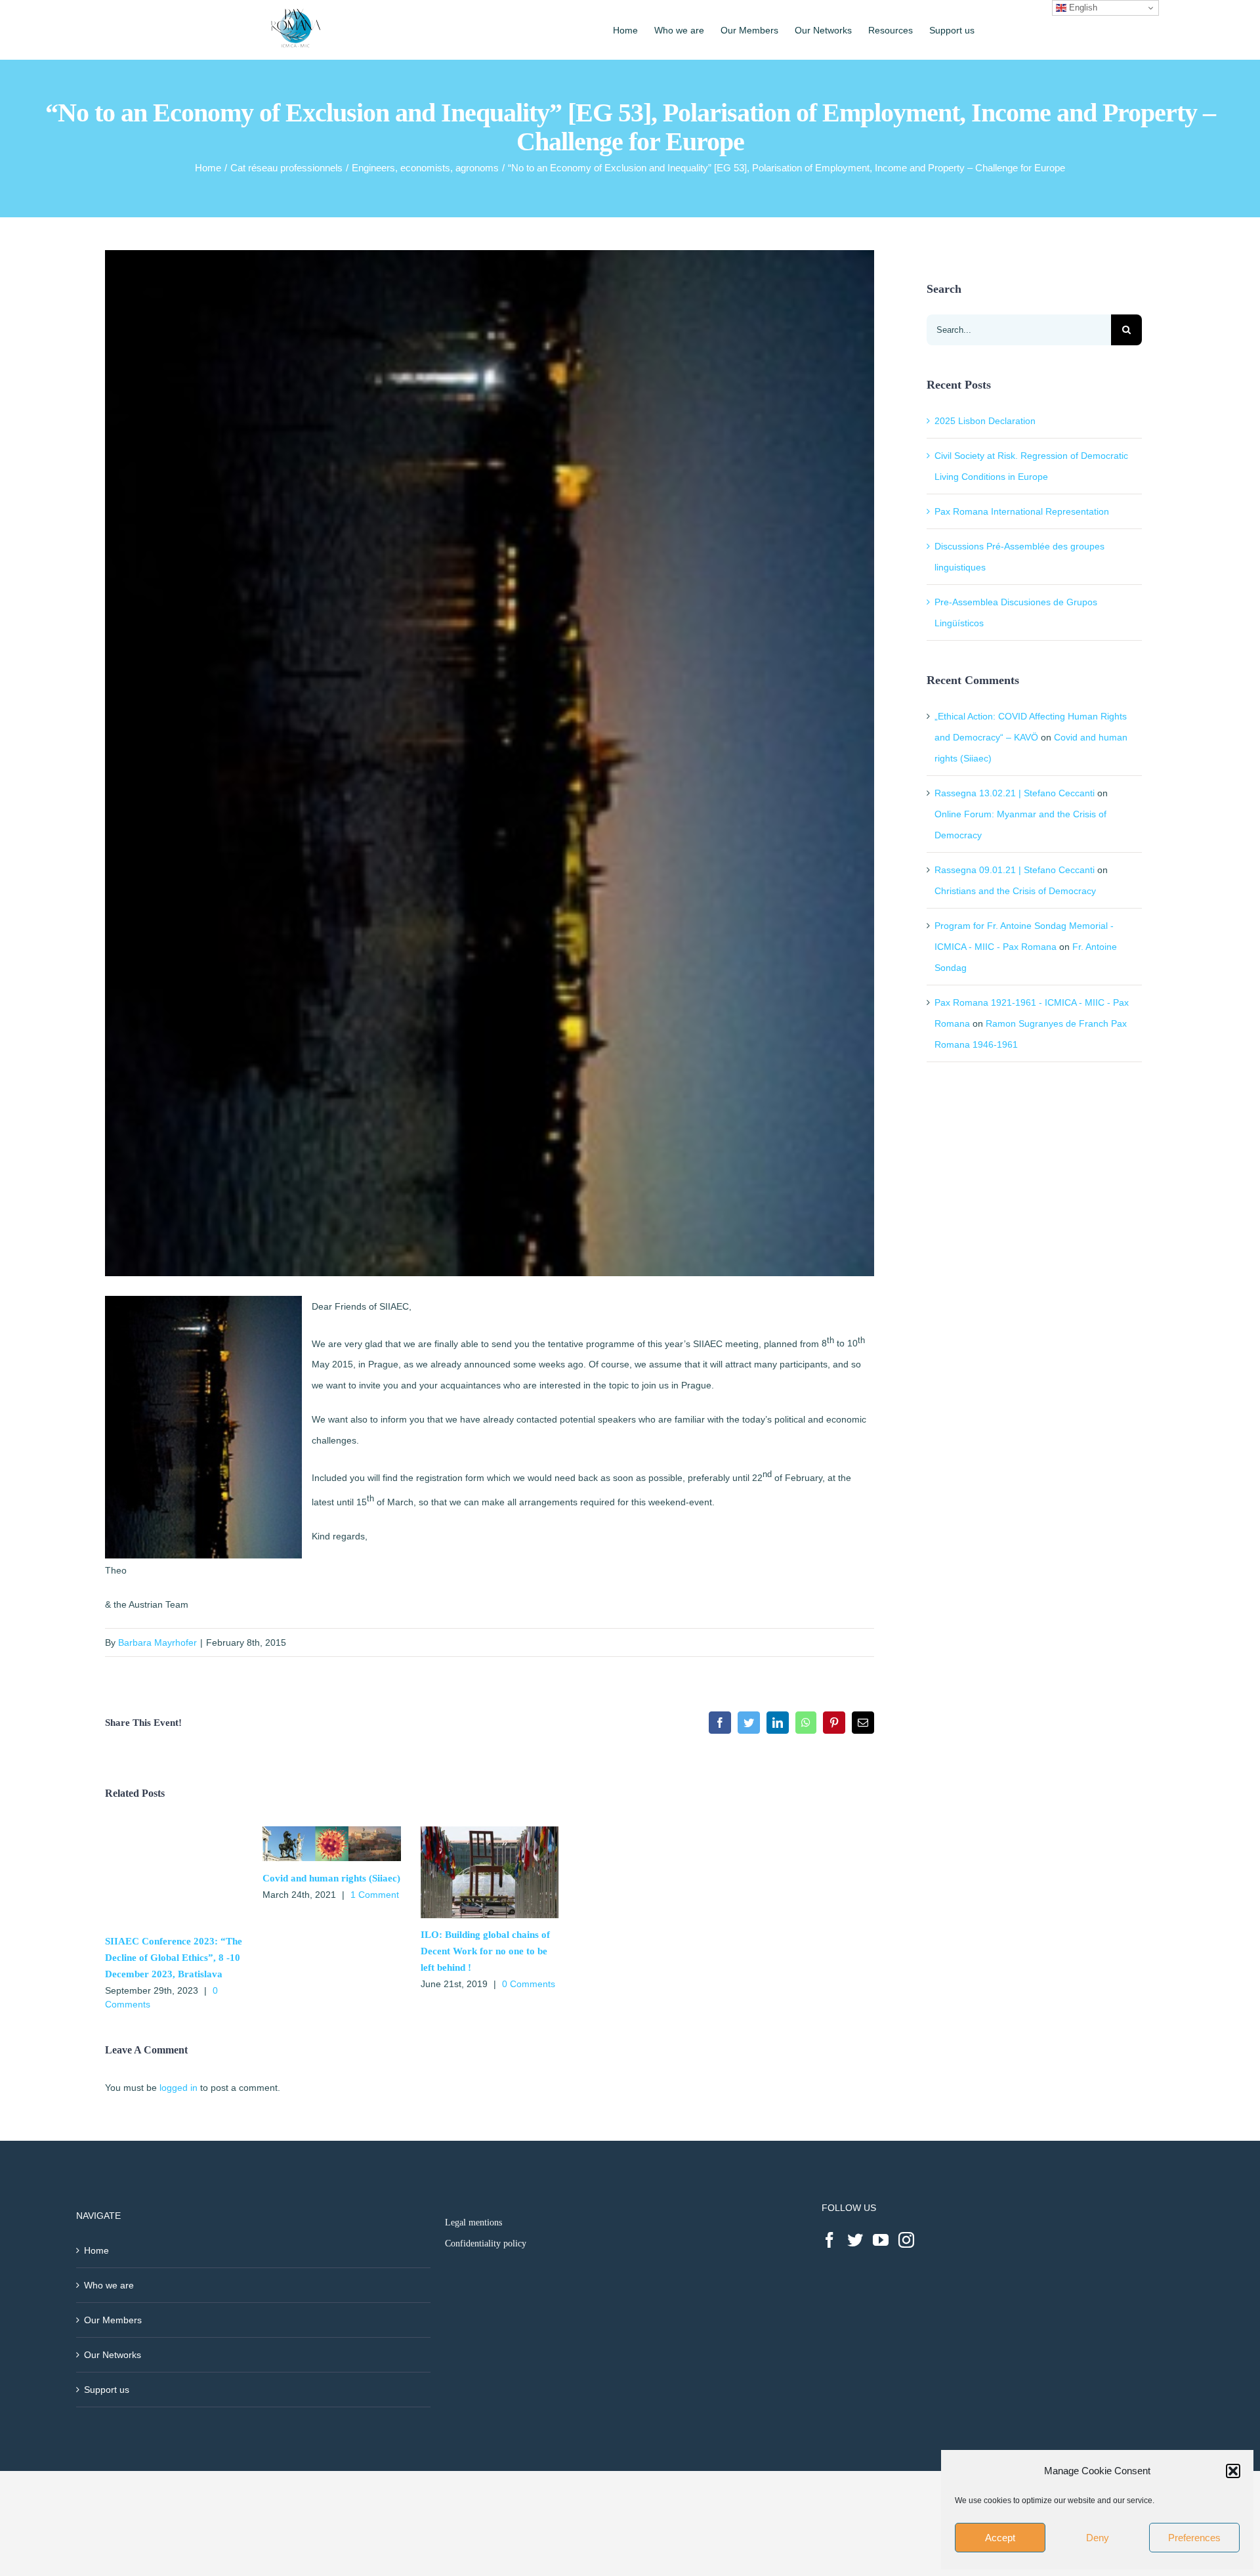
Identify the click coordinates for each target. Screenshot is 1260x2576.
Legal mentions (473, 2222)
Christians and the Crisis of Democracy (1015, 891)
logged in (178, 2088)
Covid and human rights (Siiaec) (331, 1878)
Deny (1098, 2538)
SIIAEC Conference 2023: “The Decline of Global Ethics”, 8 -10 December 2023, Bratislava (174, 1958)
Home (96, 2250)
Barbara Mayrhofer (157, 1642)
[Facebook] (829, 2240)
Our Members (113, 2320)
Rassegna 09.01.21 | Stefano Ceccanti (1015, 870)
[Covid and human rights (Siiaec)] (331, 1832)
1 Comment (375, 1895)
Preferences (1194, 2538)
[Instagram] (906, 2240)
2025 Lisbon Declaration (985, 421)
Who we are (109, 2285)
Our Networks (113, 2355)
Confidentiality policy (486, 2243)
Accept (1000, 2538)
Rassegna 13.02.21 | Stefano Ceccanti (1015, 793)
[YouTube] (881, 2240)
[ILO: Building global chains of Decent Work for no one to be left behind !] (490, 1832)
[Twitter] (855, 2240)
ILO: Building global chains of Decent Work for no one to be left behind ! (485, 1951)
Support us (107, 2390)
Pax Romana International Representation (1022, 511)
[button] (1233, 2471)
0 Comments (529, 1984)
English (1082, 8)
